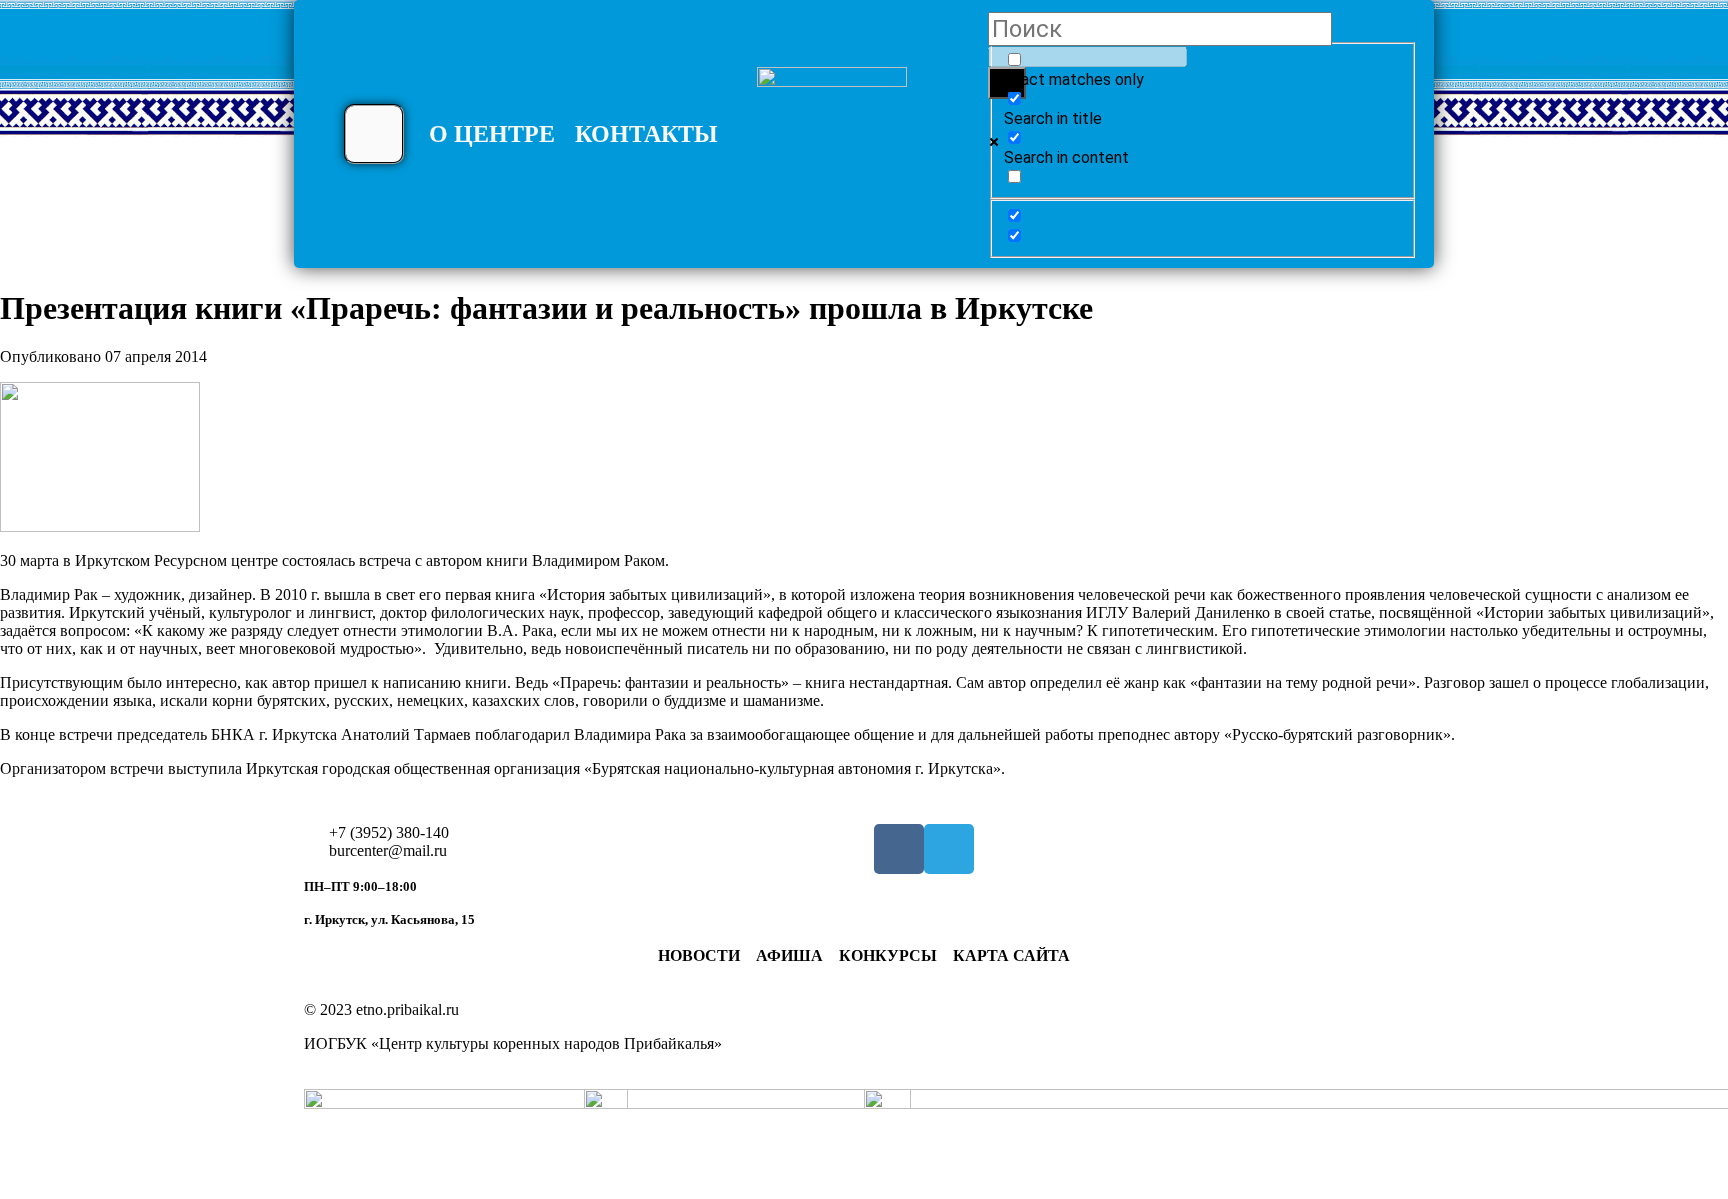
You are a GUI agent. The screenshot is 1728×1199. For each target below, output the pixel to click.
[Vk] (899, 849)
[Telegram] (949, 849)
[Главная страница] (832, 142)
